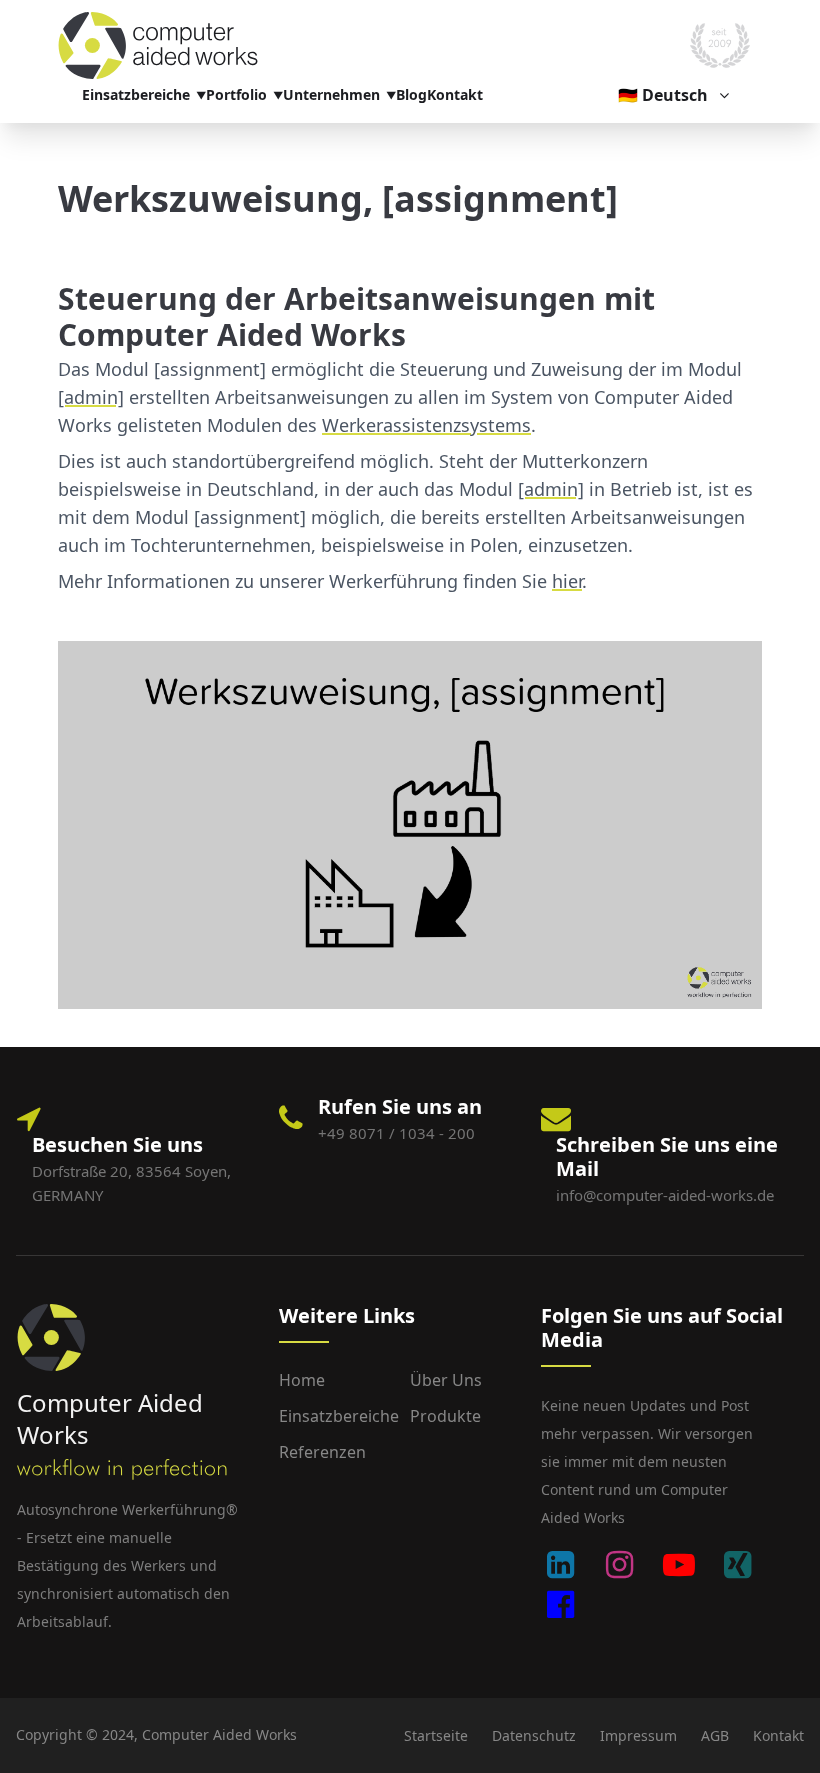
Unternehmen (331, 94)
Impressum (638, 1735)
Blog (411, 94)
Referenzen (322, 1452)
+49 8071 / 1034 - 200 (396, 1133)
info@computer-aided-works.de (665, 1195)
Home (302, 1380)
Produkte (445, 1416)
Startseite (436, 1735)
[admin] (91, 397)
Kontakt (455, 94)
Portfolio (236, 94)
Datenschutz (534, 1735)
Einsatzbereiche (136, 94)
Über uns (446, 1380)
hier (567, 581)
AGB (715, 1735)
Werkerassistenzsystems (426, 425)
